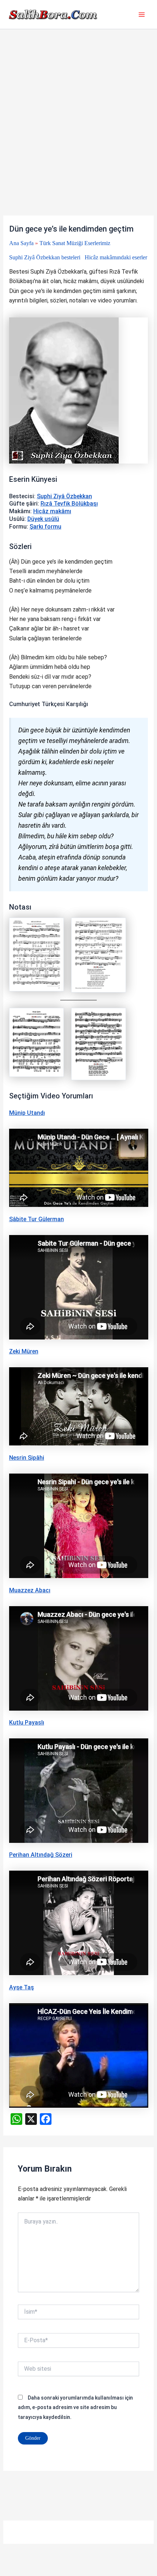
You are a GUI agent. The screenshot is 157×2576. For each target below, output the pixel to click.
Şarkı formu (45, 527)
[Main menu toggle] (142, 15)
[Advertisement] (78, 134)
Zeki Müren (24, 1351)
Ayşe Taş (22, 1987)
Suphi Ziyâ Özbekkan (64, 496)
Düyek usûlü (43, 519)
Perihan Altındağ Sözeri (41, 1855)
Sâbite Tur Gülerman (37, 1219)
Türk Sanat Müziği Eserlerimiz (75, 243)
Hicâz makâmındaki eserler (116, 257)
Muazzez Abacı (30, 1590)
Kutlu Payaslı (27, 1723)
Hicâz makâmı (52, 511)
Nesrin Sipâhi (27, 1458)
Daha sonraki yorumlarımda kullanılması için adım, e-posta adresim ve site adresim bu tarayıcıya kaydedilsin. (75, 2407)
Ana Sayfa (21, 243)
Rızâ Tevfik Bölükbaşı (69, 504)
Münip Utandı (27, 1113)
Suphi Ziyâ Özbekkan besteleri (45, 257)
